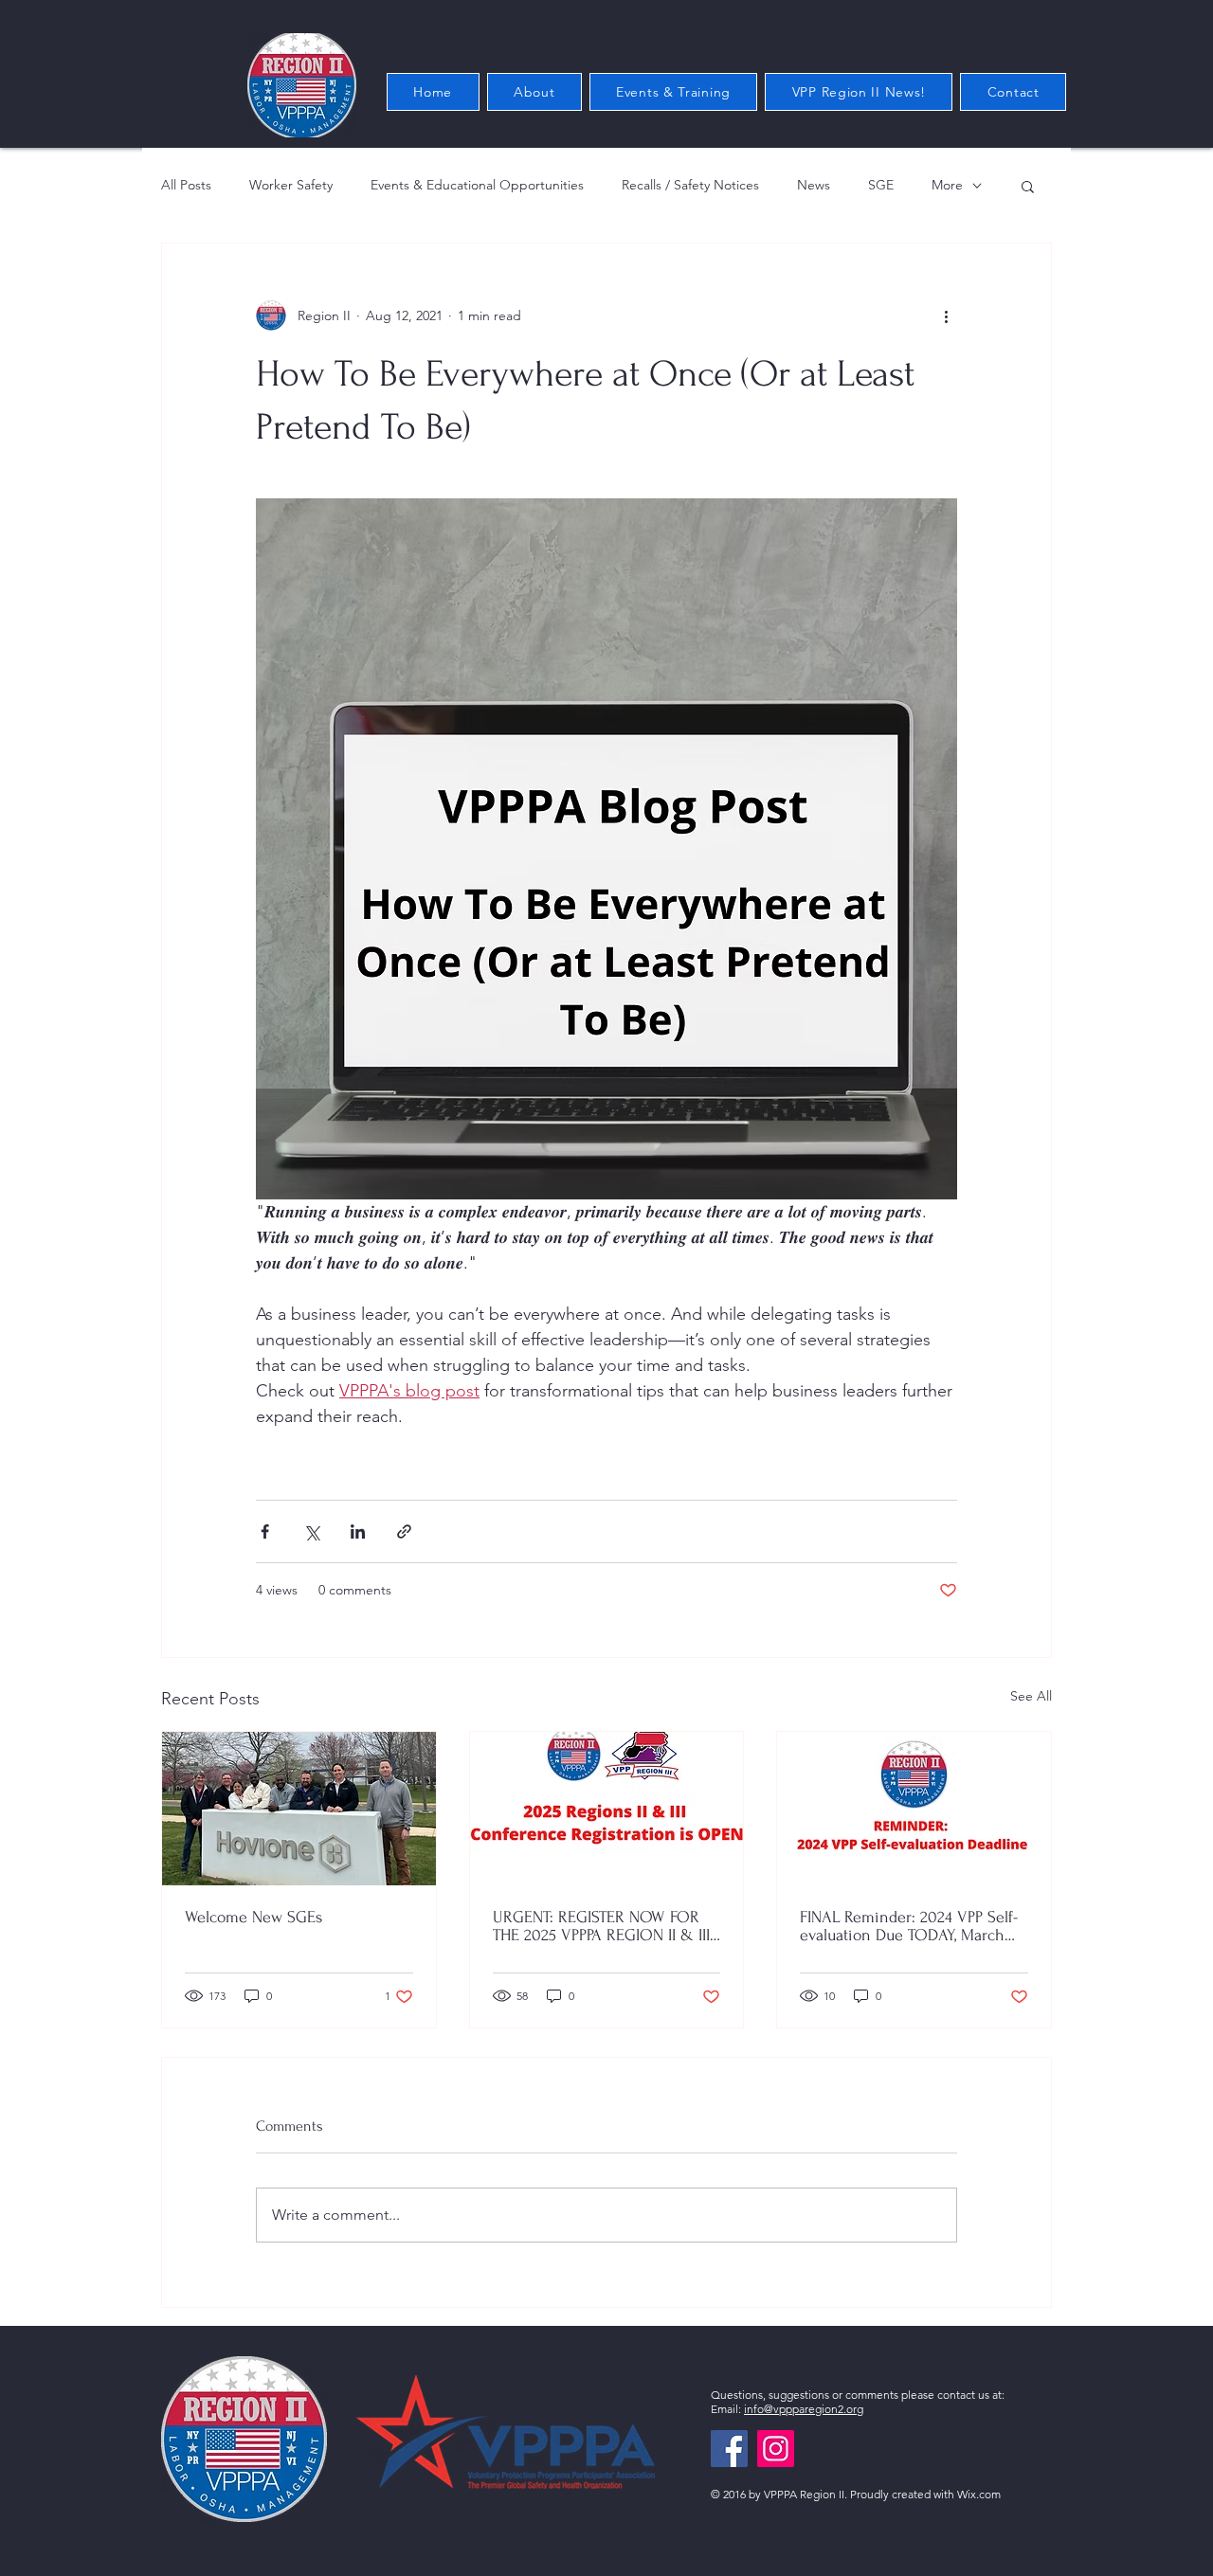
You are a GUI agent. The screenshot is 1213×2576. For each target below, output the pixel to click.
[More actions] (946, 315)
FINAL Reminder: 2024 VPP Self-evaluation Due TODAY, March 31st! (909, 1926)
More (947, 185)
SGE (881, 185)
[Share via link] (404, 1531)
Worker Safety (291, 185)
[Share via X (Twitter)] (311, 1531)
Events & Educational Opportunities (477, 185)
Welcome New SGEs (253, 1917)
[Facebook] (729, 2449)
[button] (1028, 186)
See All (1031, 1696)
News (814, 185)
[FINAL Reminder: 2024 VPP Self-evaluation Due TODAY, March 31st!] (914, 1809)
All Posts (186, 185)
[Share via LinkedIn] (358, 1531)
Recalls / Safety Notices (690, 185)
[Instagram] (776, 2449)
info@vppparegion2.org (804, 2409)
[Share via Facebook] (265, 1531)
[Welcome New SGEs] (299, 1809)
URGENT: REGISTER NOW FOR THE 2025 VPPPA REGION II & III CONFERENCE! (601, 1926)
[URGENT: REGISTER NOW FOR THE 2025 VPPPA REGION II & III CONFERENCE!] (607, 1809)
